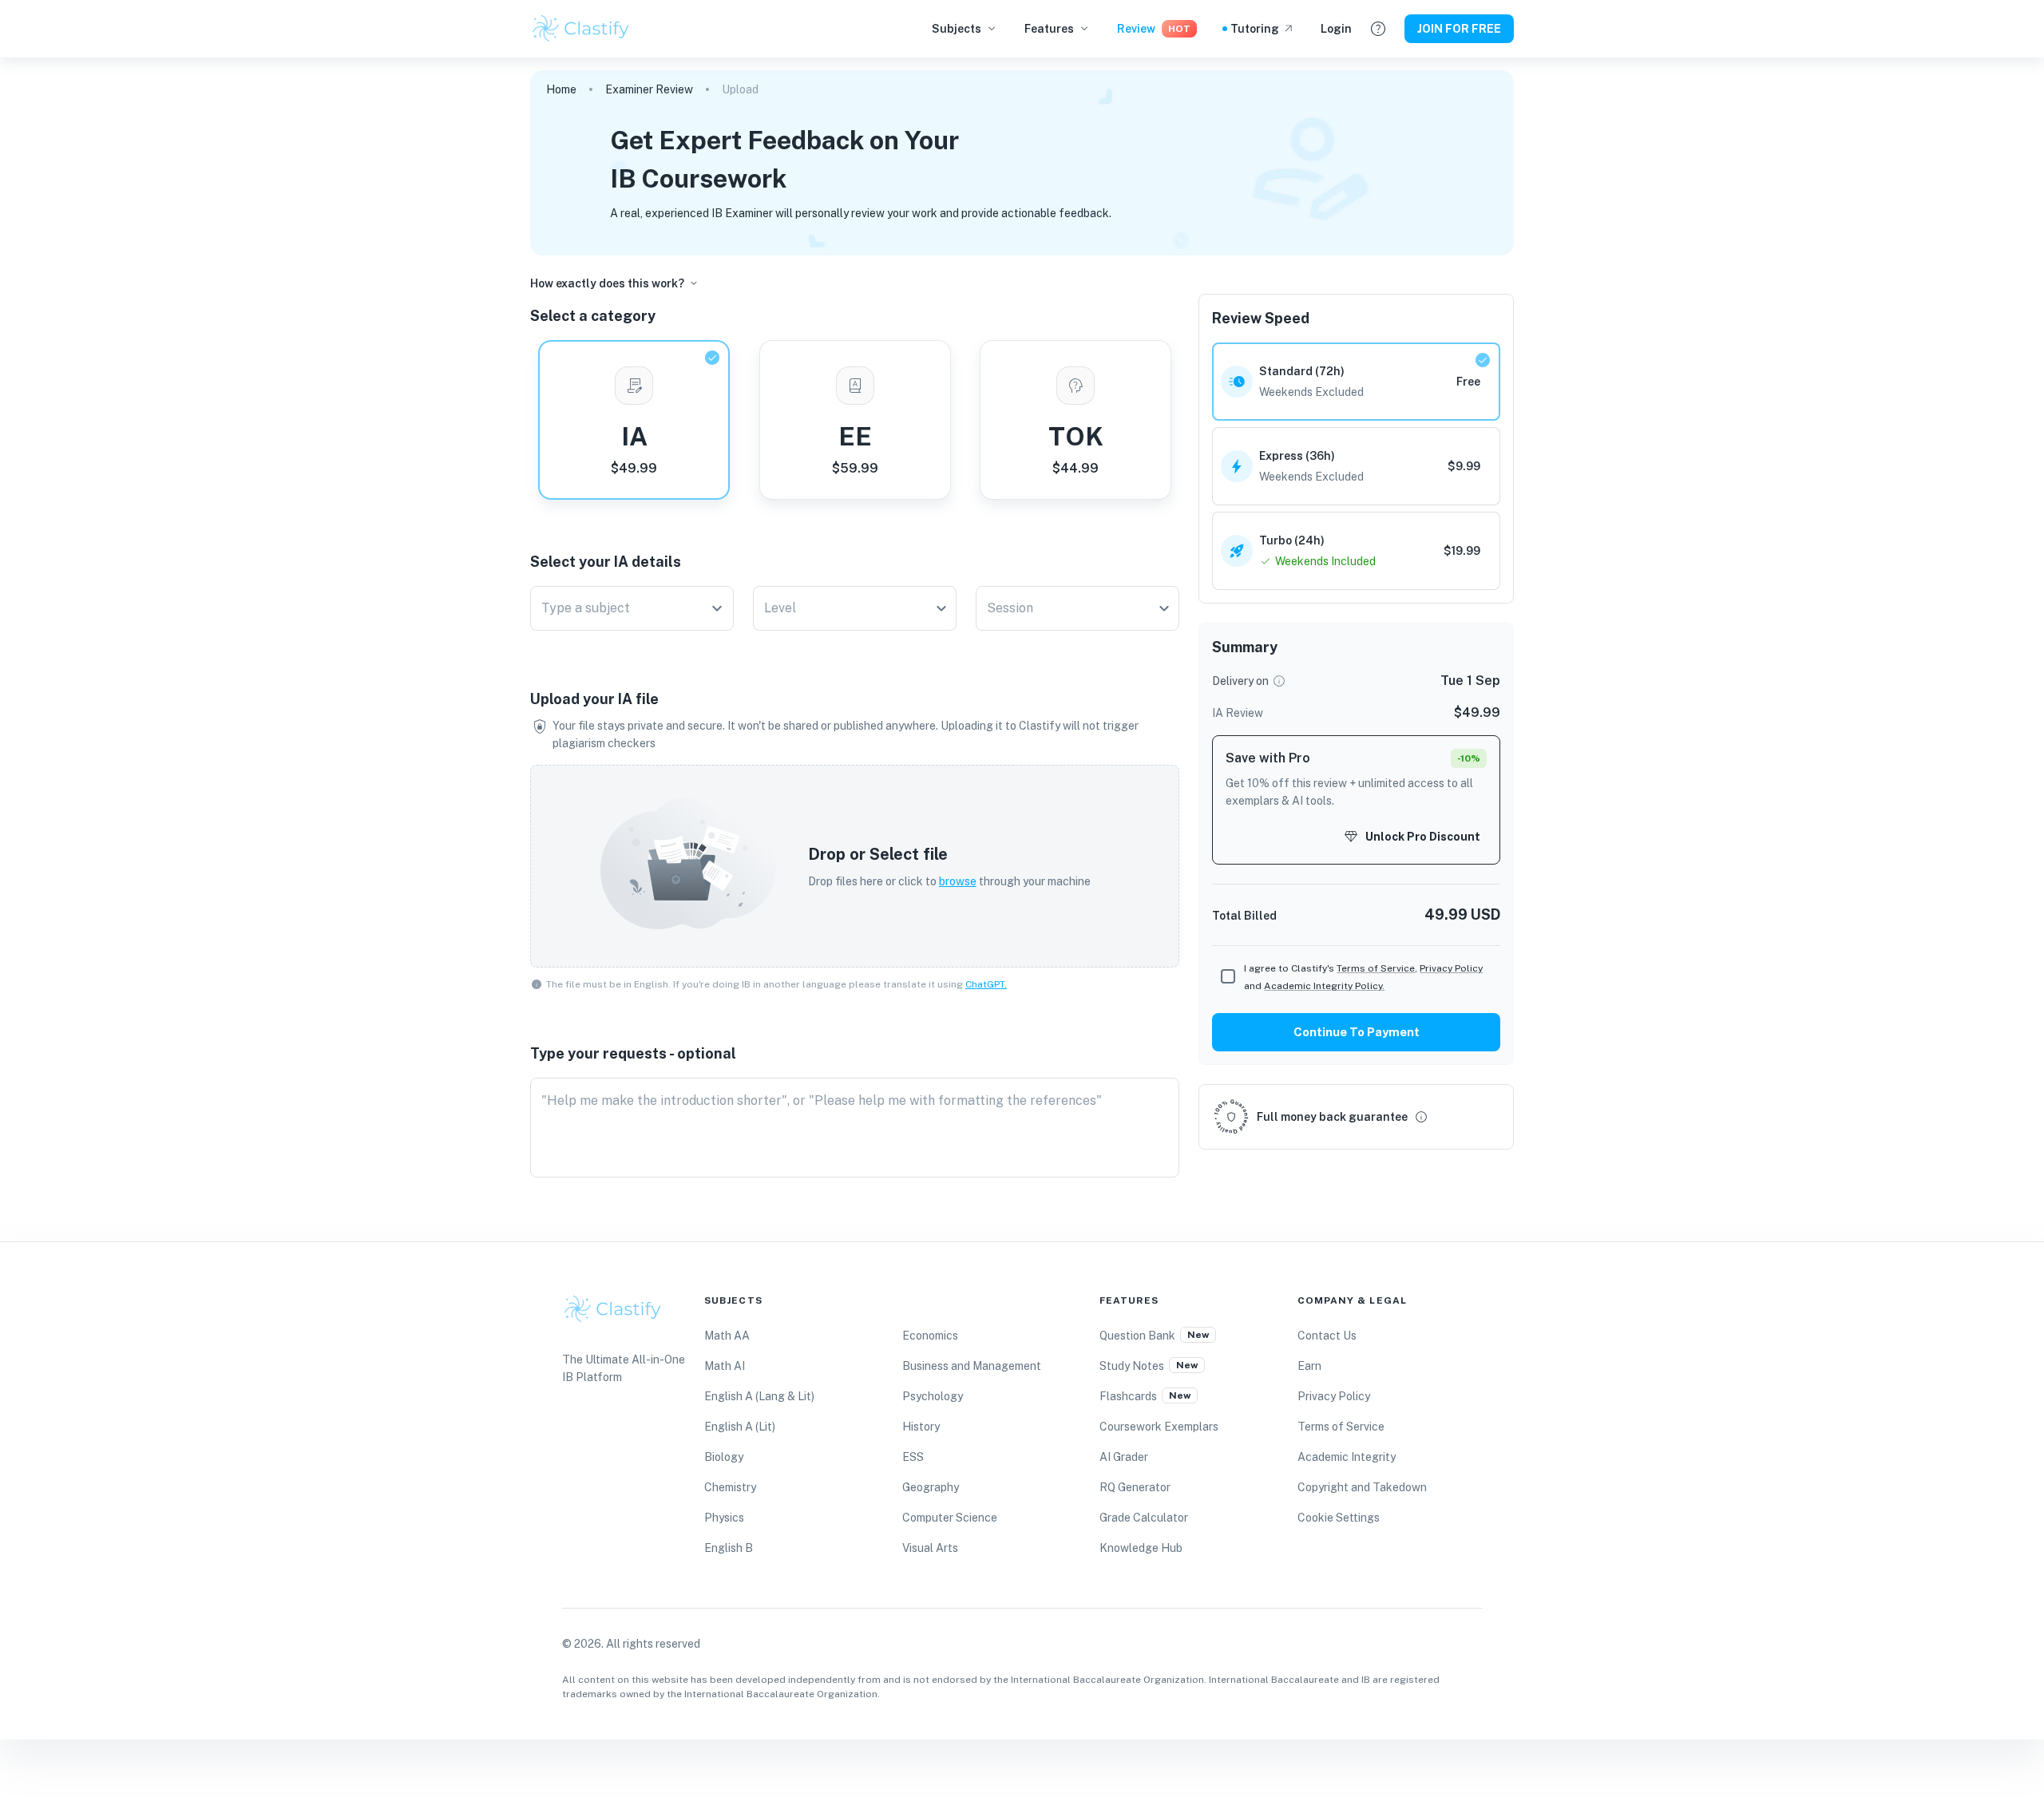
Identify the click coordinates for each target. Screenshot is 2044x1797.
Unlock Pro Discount (1423, 837)
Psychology (933, 1396)
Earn (1309, 1366)
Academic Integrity (1347, 1457)
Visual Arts (930, 1548)
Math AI (725, 1366)
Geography (931, 1487)
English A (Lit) (740, 1427)
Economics (930, 1336)
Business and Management (972, 1366)
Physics (724, 1518)
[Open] (717, 608)
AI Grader (1124, 1457)
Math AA (727, 1336)
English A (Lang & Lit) (759, 1396)
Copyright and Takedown (1362, 1487)
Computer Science (950, 1518)
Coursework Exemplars (1159, 1427)
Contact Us (1327, 1336)
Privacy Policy (1451, 968)
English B (729, 1548)
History (921, 1427)
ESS (913, 1457)
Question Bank (1137, 1336)
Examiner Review (649, 89)
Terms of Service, (1377, 968)
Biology (724, 1457)
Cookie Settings (1339, 1518)
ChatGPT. (986, 984)
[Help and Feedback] (1378, 29)
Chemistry (730, 1487)
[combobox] (620, 608)
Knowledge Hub (1141, 1548)
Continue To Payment (1357, 1032)
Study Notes (1132, 1366)
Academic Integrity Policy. (1324, 986)
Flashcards (1128, 1396)
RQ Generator (1135, 1487)
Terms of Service (1341, 1427)
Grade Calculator (1144, 1518)
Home (561, 89)
